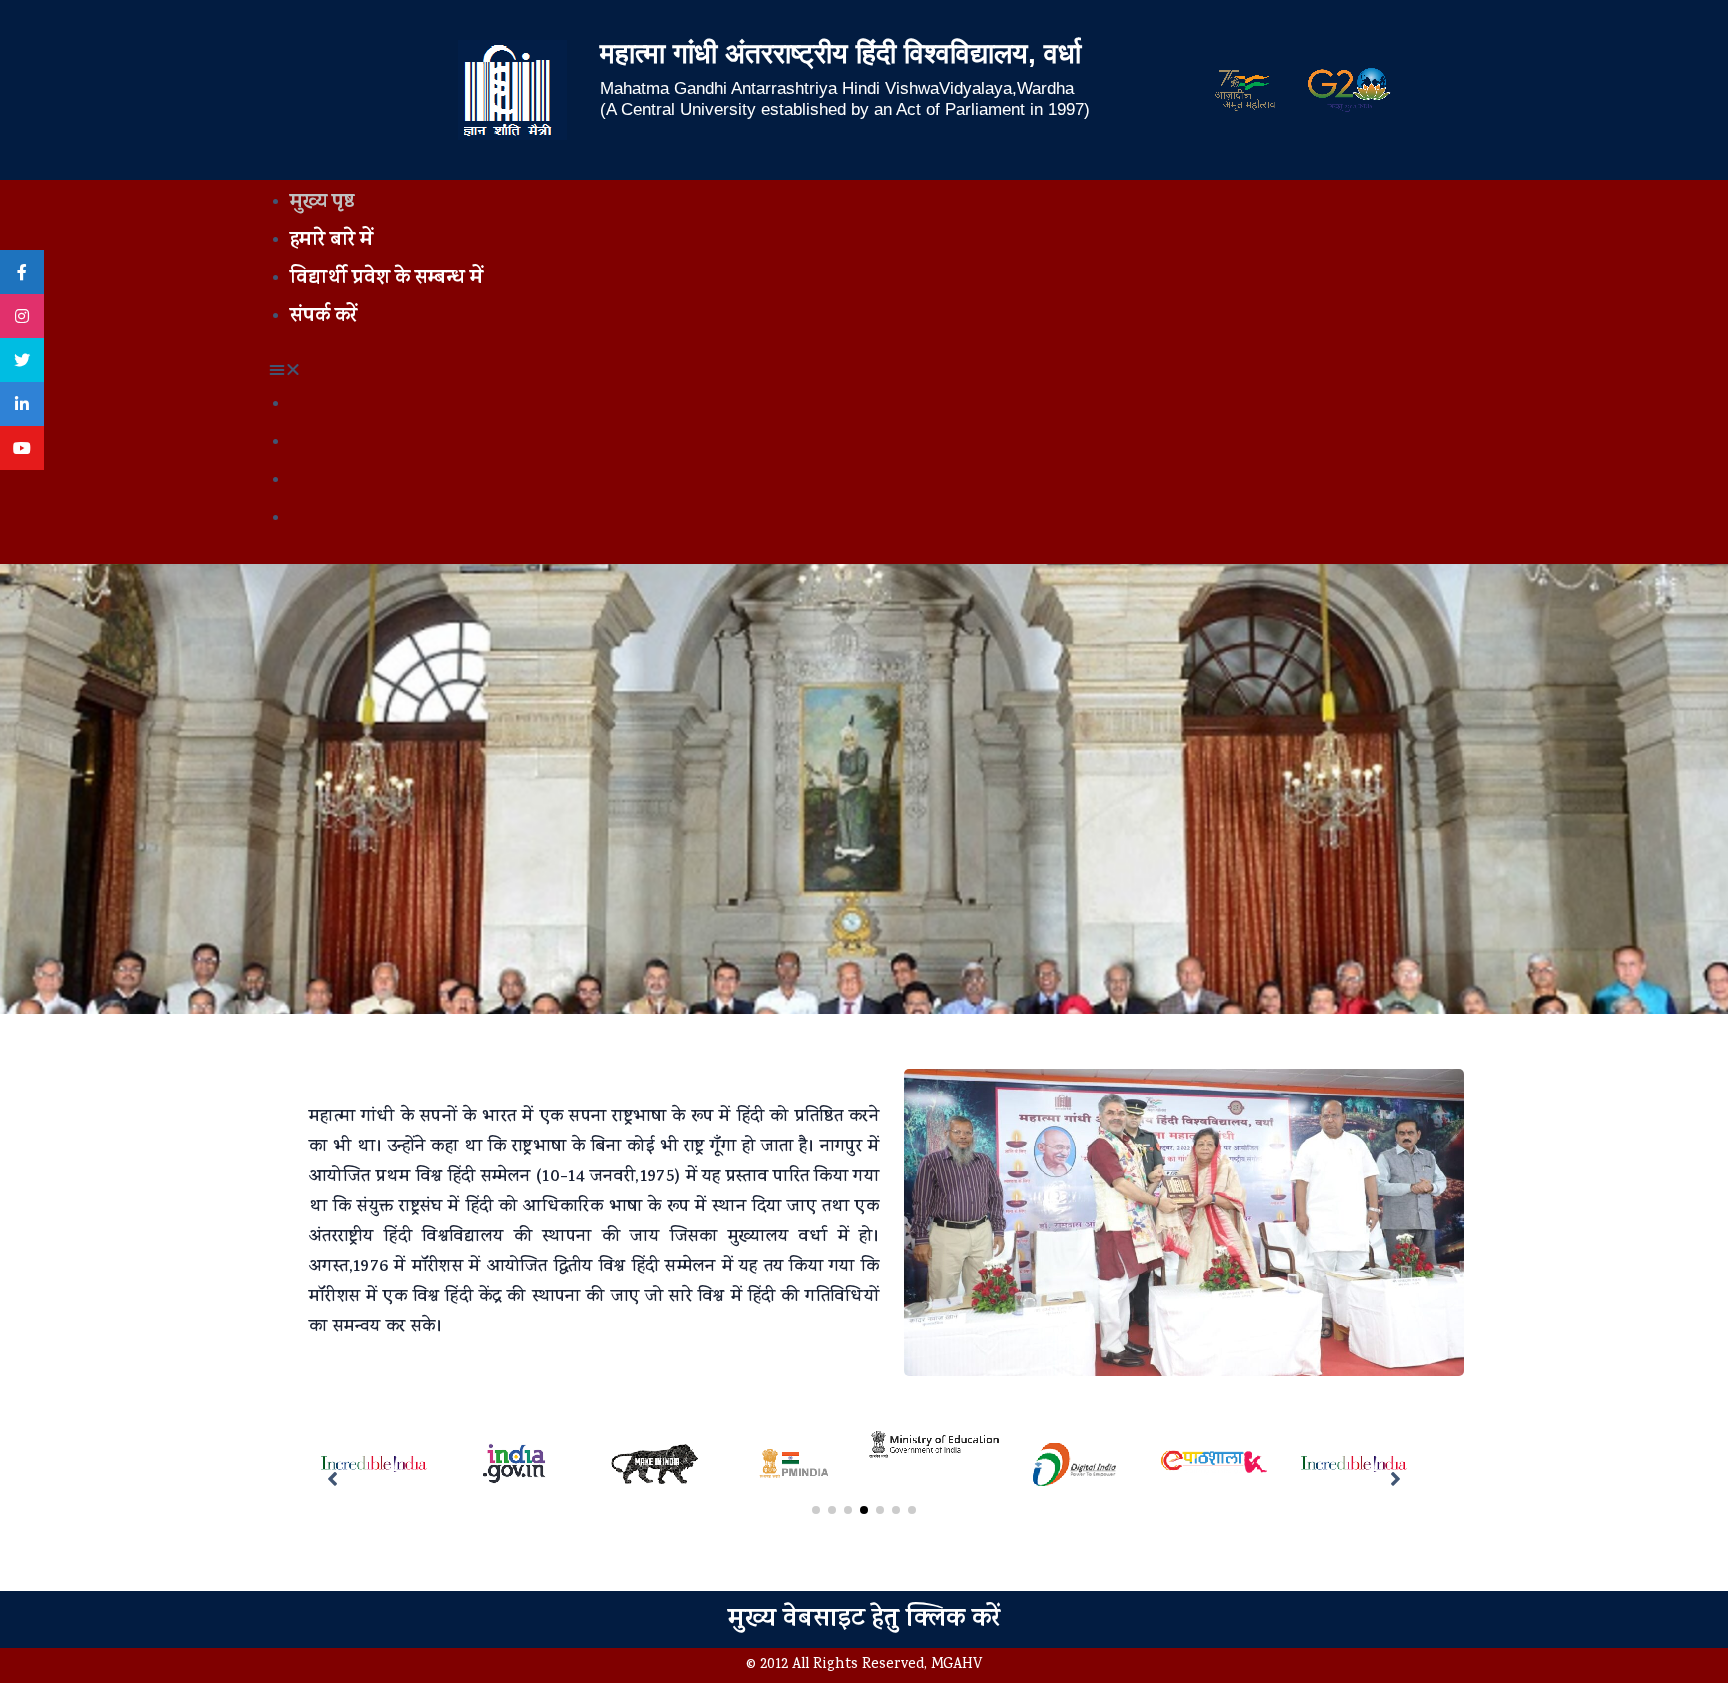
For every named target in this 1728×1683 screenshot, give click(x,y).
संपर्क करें (323, 317)
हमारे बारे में (331, 241)
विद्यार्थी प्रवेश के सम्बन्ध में (386, 279)
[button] (864, 372)
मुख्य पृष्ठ (322, 203)
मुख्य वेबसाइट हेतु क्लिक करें (864, 1620)
